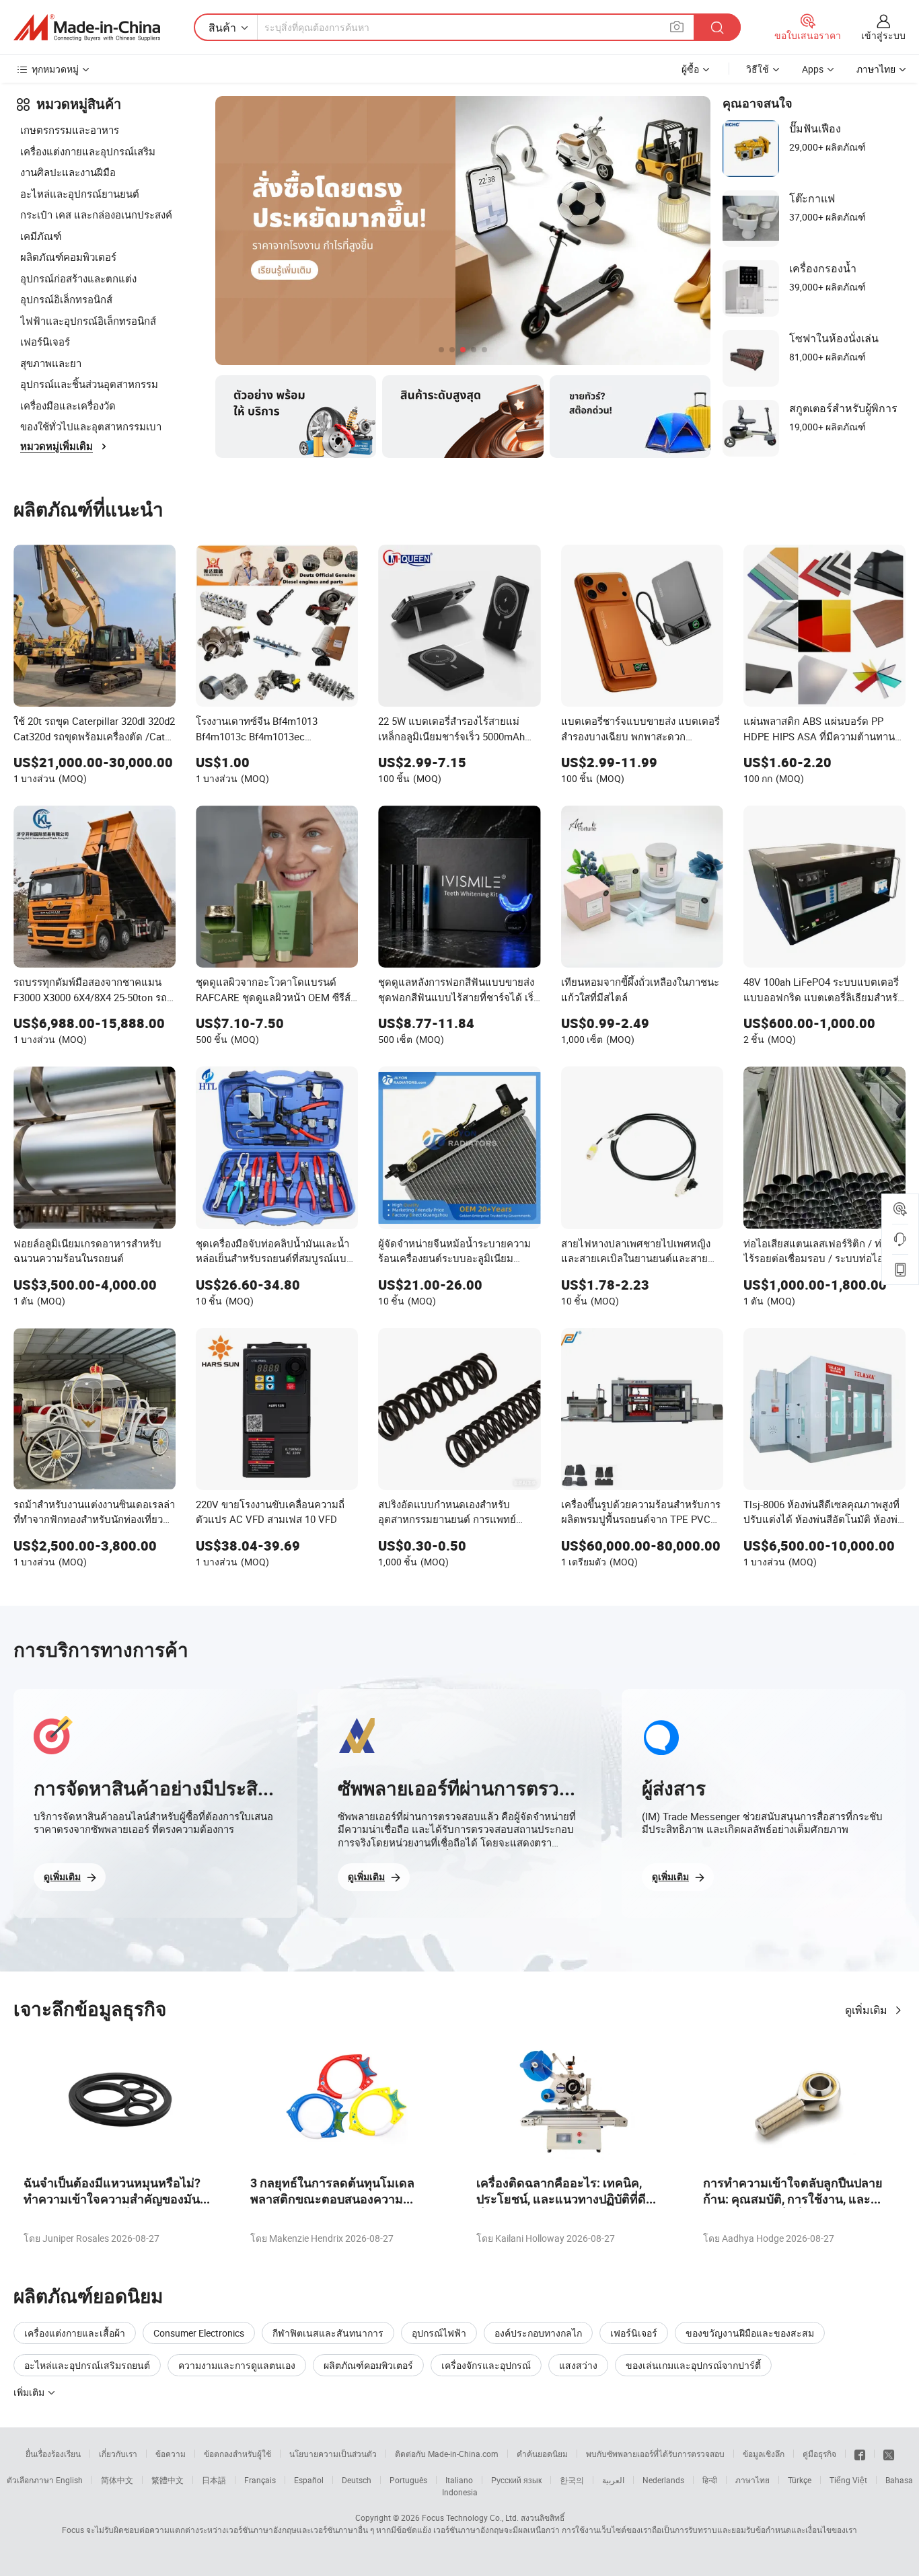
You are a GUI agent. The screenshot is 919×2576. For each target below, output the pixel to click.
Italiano (459, 2480)
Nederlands (663, 2480)
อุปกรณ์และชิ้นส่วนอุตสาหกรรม (89, 384)
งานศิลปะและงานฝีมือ (68, 172)
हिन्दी (710, 2480)
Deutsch (357, 2480)
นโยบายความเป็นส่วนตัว (333, 2454)
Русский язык (516, 2480)
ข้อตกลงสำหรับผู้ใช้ (237, 2454)
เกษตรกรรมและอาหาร (70, 130)
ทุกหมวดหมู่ (55, 69)
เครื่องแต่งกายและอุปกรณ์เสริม (88, 151)
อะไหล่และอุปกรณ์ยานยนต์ (80, 194)
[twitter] (889, 2454)
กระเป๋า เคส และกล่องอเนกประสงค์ (96, 214)
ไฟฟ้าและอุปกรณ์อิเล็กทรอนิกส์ (88, 321)
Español (309, 2480)
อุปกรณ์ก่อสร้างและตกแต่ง (78, 278)
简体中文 (117, 2480)
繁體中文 (168, 2480)
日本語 (214, 2480)
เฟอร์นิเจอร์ (45, 342)
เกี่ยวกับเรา (118, 2454)
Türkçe (800, 2480)
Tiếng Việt (848, 2480)
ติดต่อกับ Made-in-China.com (447, 2454)
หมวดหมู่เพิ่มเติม (57, 446)
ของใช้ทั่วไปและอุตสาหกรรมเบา (91, 426)
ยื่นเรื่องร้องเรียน (53, 2454)
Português (408, 2480)
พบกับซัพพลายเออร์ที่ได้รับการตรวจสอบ (655, 2454)
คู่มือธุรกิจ (819, 2454)
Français (260, 2480)
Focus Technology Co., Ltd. (470, 2518)
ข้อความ (171, 2454)
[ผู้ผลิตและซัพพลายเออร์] (87, 28)
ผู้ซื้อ (690, 69)
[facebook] (860, 2454)
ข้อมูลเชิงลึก (764, 2454)
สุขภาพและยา (51, 363)
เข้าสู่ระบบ (883, 35)
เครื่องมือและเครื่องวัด (68, 405)
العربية (613, 2480)
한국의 (572, 2480)
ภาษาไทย (752, 2480)
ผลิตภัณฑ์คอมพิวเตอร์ (68, 257)
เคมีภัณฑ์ (41, 236)
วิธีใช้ (758, 69)
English (69, 2480)
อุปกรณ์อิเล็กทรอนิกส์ (66, 299)
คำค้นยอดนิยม (542, 2454)
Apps (813, 69)
